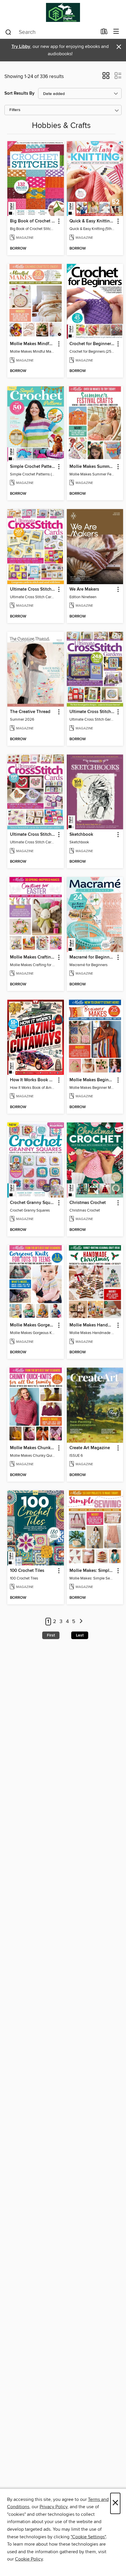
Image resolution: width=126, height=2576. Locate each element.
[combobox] (51, 32)
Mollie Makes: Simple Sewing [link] (92, 1571)
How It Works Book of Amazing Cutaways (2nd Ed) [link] (33, 1080)
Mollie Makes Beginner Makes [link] (92, 1080)
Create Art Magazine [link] (90, 1448)
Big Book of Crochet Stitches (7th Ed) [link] (33, 221)
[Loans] (104, 33)
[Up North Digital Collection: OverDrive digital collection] (63, 12)
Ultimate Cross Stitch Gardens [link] (92, 712)
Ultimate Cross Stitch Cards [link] (33, 589)
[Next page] (81, 1622)
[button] (106, 77)
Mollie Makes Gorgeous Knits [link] (33, 1325)
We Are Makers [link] (84, 589)
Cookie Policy (29, 2559)
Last (80, 1635)
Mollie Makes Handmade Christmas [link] (92, 1325)
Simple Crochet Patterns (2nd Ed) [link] (33, 467)
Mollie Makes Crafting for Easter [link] (33, 957)
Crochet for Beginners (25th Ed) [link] (92, 344)
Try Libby (21, 47)
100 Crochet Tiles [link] (27, 1571)
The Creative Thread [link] (30, 712)
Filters (15, 110)
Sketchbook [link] (81, 835)
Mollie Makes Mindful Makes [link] (33, 344)
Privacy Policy (53, 2507)
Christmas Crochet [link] (88, 1203)
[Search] (8, 32)
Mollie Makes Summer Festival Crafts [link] (92, 467)
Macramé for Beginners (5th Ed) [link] (92, 957)
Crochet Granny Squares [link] (33, 1203)
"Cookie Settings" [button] (88, 2537)
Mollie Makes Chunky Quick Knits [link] (33, 1448)
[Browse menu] (116, 32)
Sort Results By (19, 93)
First (51, 1635)
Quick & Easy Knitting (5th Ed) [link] (92, 221)
